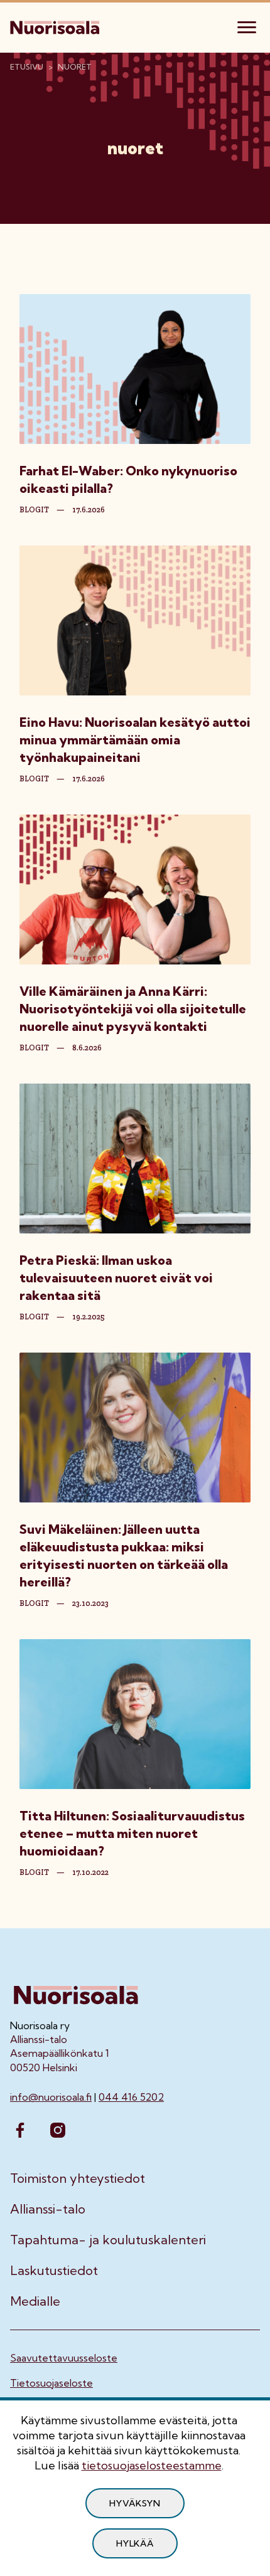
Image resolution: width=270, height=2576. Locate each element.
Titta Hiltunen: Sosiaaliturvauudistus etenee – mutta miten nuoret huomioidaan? (132, 1833)
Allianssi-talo (48, 2209)
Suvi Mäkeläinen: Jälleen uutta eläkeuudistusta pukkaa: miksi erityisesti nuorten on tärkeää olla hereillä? (124, 1555)
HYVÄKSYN (135, 2503)
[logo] (56, 26)
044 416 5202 (131, 2097)
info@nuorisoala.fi (51, 2097)
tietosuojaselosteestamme (152, 2465)
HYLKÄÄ (135, 2543)
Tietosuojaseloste (51, 2383)
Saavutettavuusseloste (64, 2358)
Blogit (34, 510)
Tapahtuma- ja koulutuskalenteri (108, 2240)
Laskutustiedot (54, 2271)
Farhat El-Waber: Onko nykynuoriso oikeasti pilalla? (128, 479)
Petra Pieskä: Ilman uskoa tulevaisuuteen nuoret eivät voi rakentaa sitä (116, 1278)
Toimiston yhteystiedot (78, 2178)
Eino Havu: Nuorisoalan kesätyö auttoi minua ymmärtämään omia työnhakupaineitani (135, 740)
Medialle (35, 2301)
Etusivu (27, 67)
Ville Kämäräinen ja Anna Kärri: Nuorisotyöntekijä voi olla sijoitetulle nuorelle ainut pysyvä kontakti (133, 1009)
